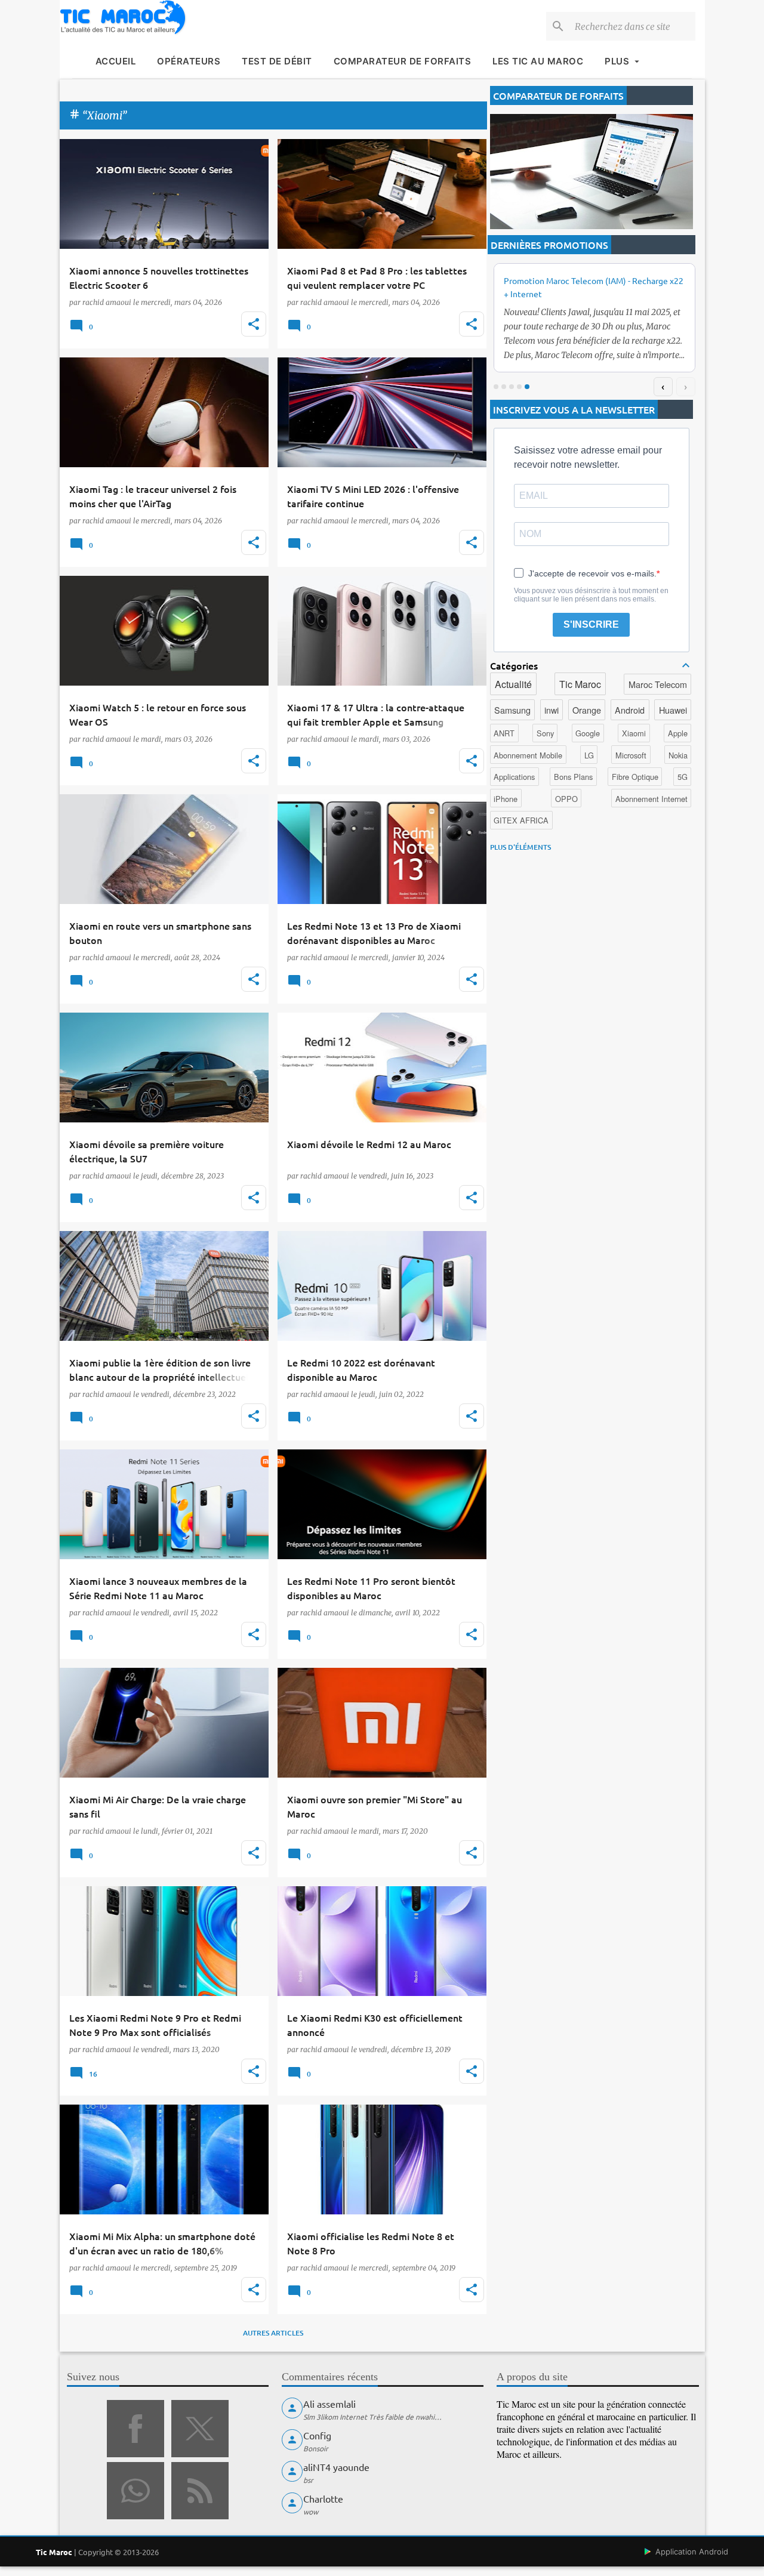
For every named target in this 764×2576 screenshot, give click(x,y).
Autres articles (273, 2333)
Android (630, 710)
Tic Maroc (580, 684)
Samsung (512, 710)
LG (589, 755)
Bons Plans (573, 777)
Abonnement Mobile (528, 755)
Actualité (513, 684)
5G (683, 777)
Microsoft (631, 755)
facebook (135, 2429)
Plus (617, 61)
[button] (254, 324)
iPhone (506, 799)
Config (317, 2435)
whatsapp (135, 2491)
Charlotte (323, 2498)
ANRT (504, 733)
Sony (545, 733)
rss (200, 2491)
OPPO (566, 799)
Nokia (678, 755)
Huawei (673, 710)
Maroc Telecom (658, 684)
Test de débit (277, 61)
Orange (587, 710)
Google (588, 733)
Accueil (116, 61)
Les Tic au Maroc (538, 61)
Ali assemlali (329, 2404)
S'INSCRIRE (591, 624)
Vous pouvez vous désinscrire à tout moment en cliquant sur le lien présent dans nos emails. (591, 595)
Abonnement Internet (651, 799)
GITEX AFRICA (521, 820)
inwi (552, 710)
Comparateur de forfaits (403, 61)
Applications (514, 777)
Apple (678, 733)
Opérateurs (189, 61)
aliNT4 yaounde (336, 2467)
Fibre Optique (635, 777)
